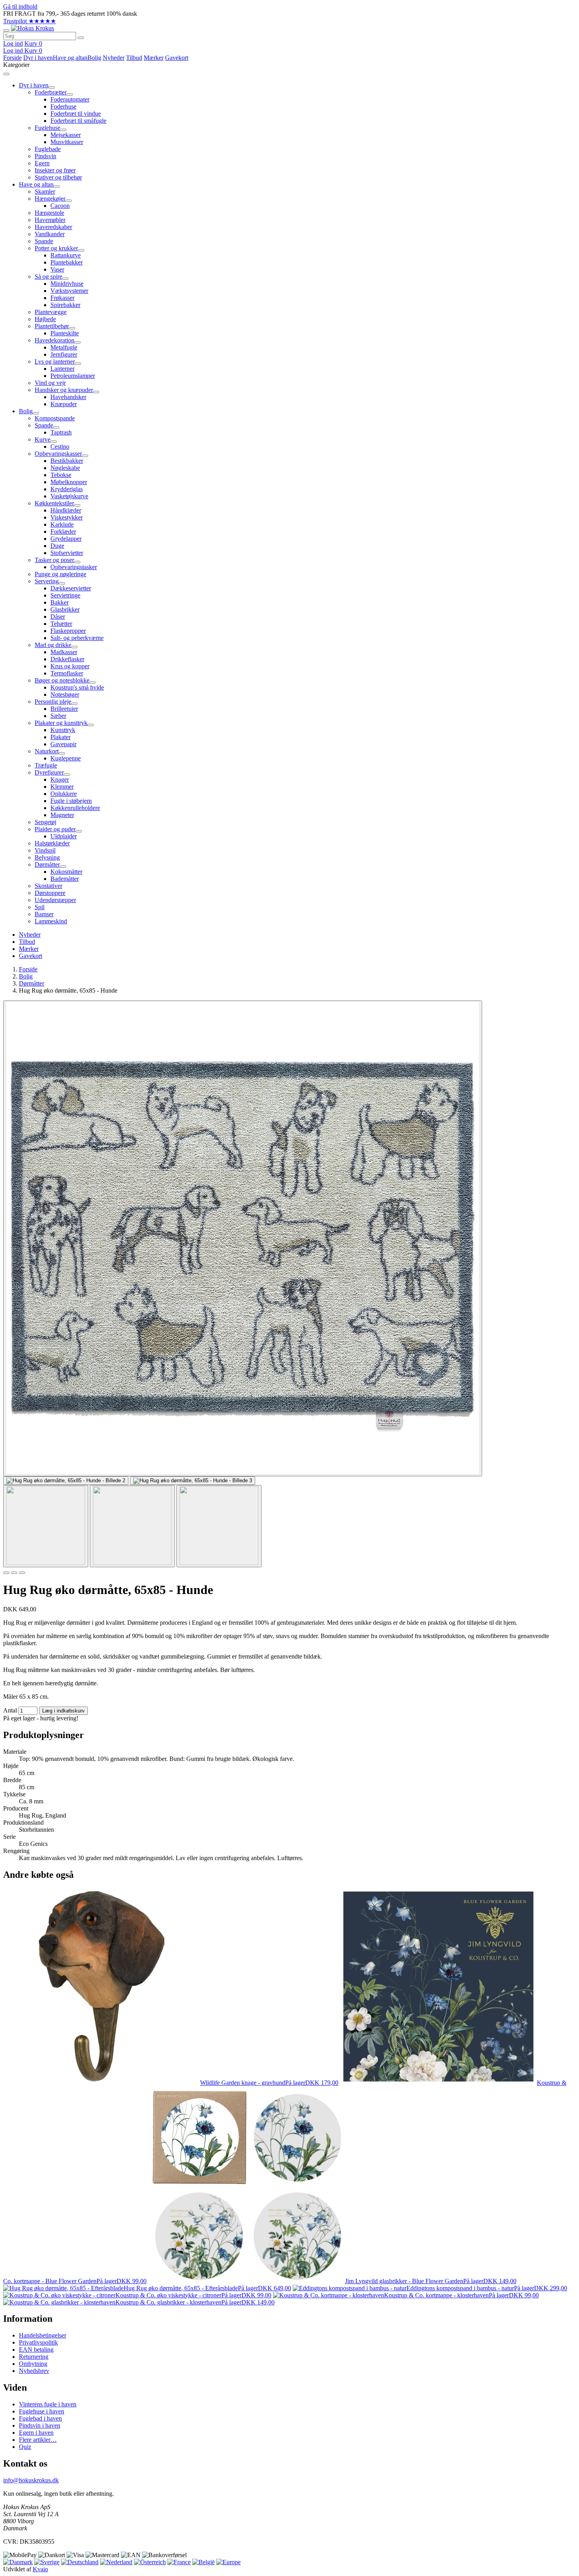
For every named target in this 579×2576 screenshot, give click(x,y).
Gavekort (177, 58)
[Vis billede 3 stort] (193, 1481)
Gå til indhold (20, 6)
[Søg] (81, 38)
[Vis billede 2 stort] (66, 1481)
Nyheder (114, 58)
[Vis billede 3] (219, 1526)
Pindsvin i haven (40, 2425)
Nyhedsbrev (34, 2371)
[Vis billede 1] (46, 1526)
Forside (12, 58)
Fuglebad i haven (40, 2418)
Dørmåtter (32, 983)
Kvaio (40, 2569)
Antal (10, 1710)
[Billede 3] (22, 1573)
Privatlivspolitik (38, 2342)
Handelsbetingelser (43, 2335)
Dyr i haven (38, 58)
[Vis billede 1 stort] (243, 1238)
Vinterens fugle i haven (48, 2404)
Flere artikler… (38, 2440)
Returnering (34, 2357)
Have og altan (70, 58)
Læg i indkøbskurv (63, 1711)
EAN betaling (36, 2349)
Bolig (94, 58)
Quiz (25, 2447)
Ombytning (33, 2364)
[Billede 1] (6, 1573)
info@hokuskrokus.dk (31, 2480)
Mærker (154, 58)
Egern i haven (36, 2433)
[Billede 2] (14, 1573)
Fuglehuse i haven (42, 2411)
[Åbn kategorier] (6, 30)
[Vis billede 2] (132, 1526)
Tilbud (134, 58)
